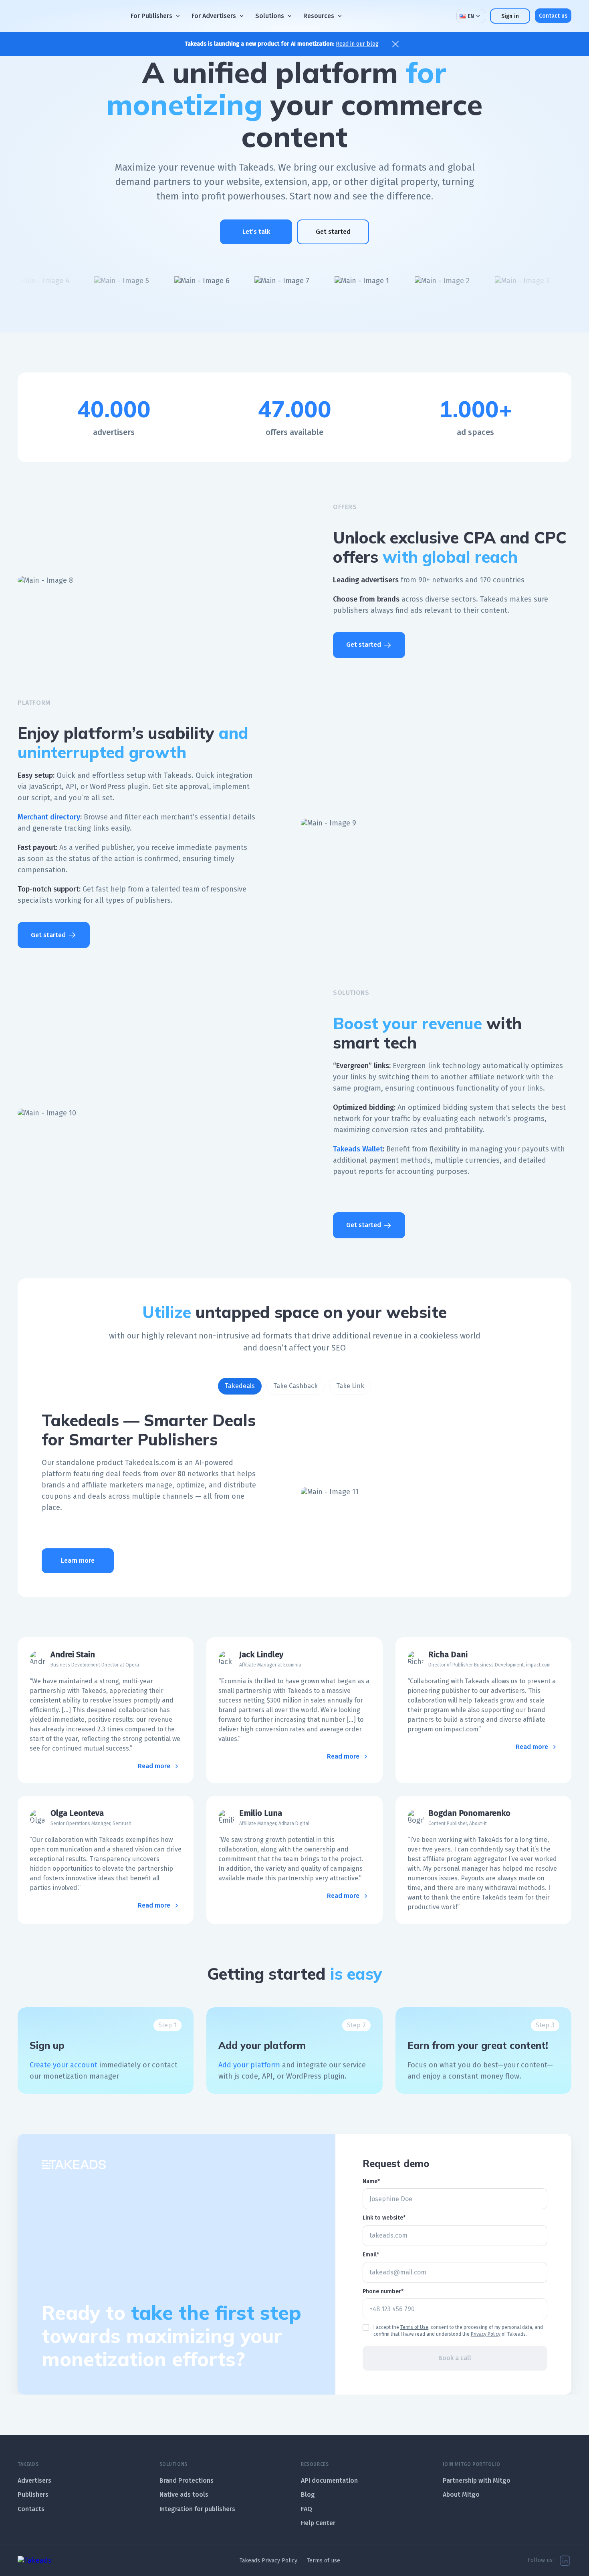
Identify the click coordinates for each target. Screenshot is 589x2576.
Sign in (510, 16)
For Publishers (151, 16)
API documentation (329, 2480)
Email (370, 2255)
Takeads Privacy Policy (268, 2561)
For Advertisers (214, 16)
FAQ (307, 2509)
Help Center (318, 2523)
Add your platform (249, 2065)
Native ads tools (184, 2494)
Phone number (382, 2291)
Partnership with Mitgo (477, 2480)
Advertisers (34, 2480)
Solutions (270, 16)
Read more (154, 1766)
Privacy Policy (486, 2334)
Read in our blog (357, 44)
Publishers (33, 2494)
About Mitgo (461, 2494)
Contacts (31, 2509)
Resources (319, 16)
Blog (308, 2494)
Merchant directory (49, 817)
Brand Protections (187, 2480)
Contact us (553, 15)
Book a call (455, 2358)
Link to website (383, 2218)
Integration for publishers (197, 2509)
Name (370, 2181)
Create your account (64, 2065)
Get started (333, 232)
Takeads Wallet (358, 1149)
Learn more (78, 1561)
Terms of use (324, 2561)
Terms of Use (414, 2328)
